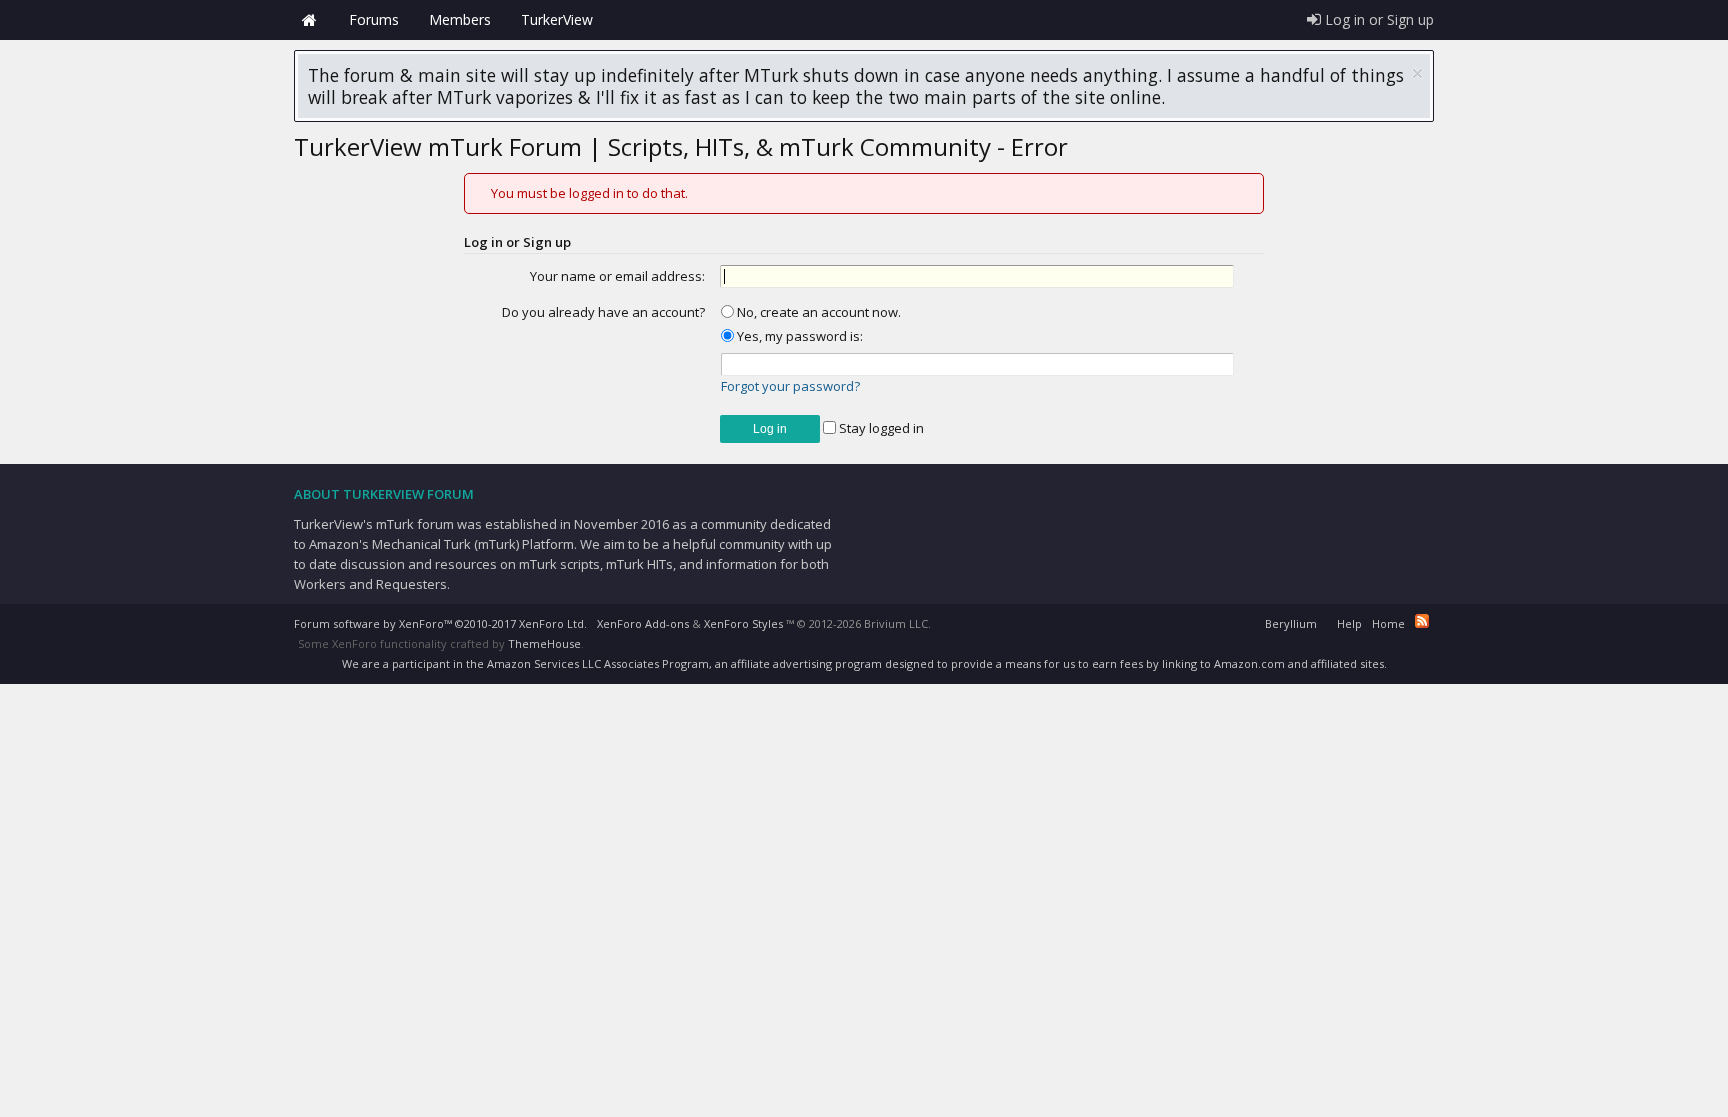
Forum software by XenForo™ (440, 623)
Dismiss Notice (1417, 73)
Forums (374, 19)
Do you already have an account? (603, 312)
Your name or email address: (617, 276)
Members (460, 19)
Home (309, 20)
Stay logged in (880, 428)
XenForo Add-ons (643, 623)
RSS (1422, 621)
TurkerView (557, 19)
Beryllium (1291, 623)
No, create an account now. (817, 312)
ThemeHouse (544, 643)
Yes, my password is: (798, 336)
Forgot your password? (790, 386)
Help (1349, 623)
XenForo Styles (743, 623)
